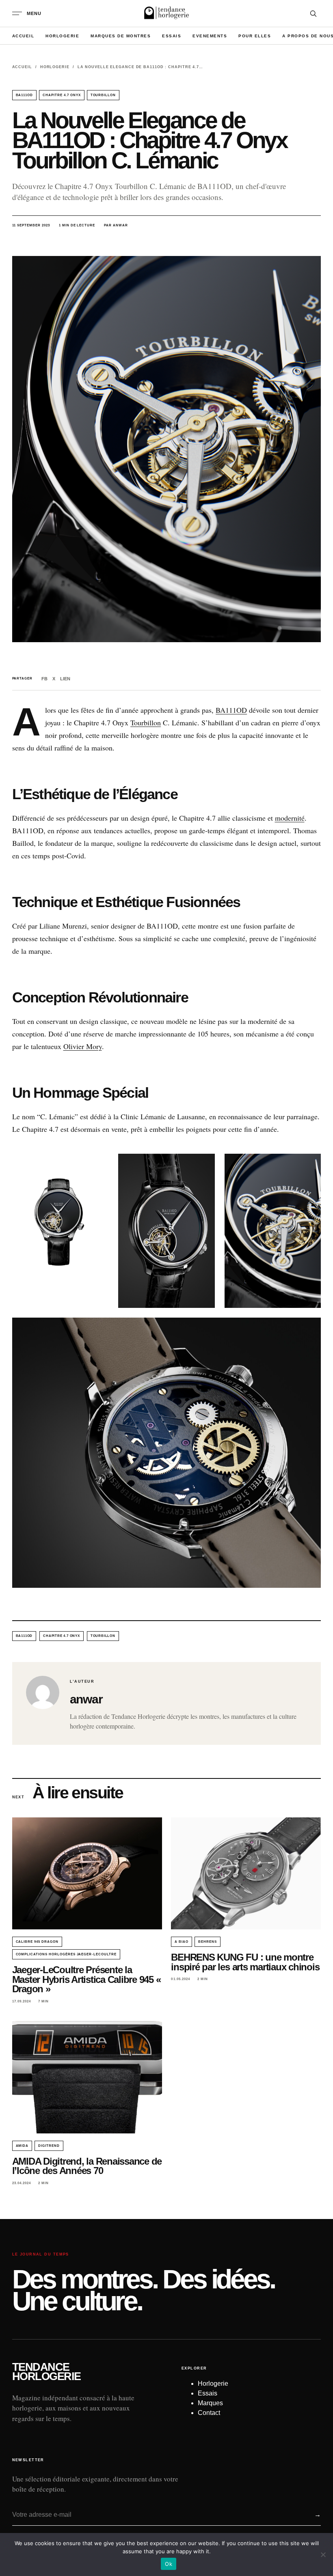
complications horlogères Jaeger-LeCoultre (66, 1954)
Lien (65, 679)
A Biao (182, 1942)
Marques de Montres (121, 36)
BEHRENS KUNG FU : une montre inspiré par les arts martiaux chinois (245, 1962)
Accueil (23, 36)
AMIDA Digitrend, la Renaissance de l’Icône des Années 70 (87, 2166)
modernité (290, 818)
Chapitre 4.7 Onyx (62, 95)
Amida (22, 2146)
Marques (210, 2403)
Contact (209, 2413)
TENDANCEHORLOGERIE (46, 2372)
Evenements (210, 36)
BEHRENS (208, 1942)
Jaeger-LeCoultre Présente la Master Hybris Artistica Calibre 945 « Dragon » (86, 1979)
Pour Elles (255, 36)
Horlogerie (62, 36)
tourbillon (103, 95)
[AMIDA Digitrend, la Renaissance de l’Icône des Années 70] (87, 2077)
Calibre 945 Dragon (37, 1942)
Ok (169, 2564)
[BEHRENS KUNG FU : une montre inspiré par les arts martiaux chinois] (246, 1874)
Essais (172, 36)
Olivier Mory (83, 1046)
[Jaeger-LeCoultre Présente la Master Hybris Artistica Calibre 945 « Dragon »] (87, 1874)
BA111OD (25, 95)
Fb (44, 679)
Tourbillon (146, 722)
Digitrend (49, 2146)
